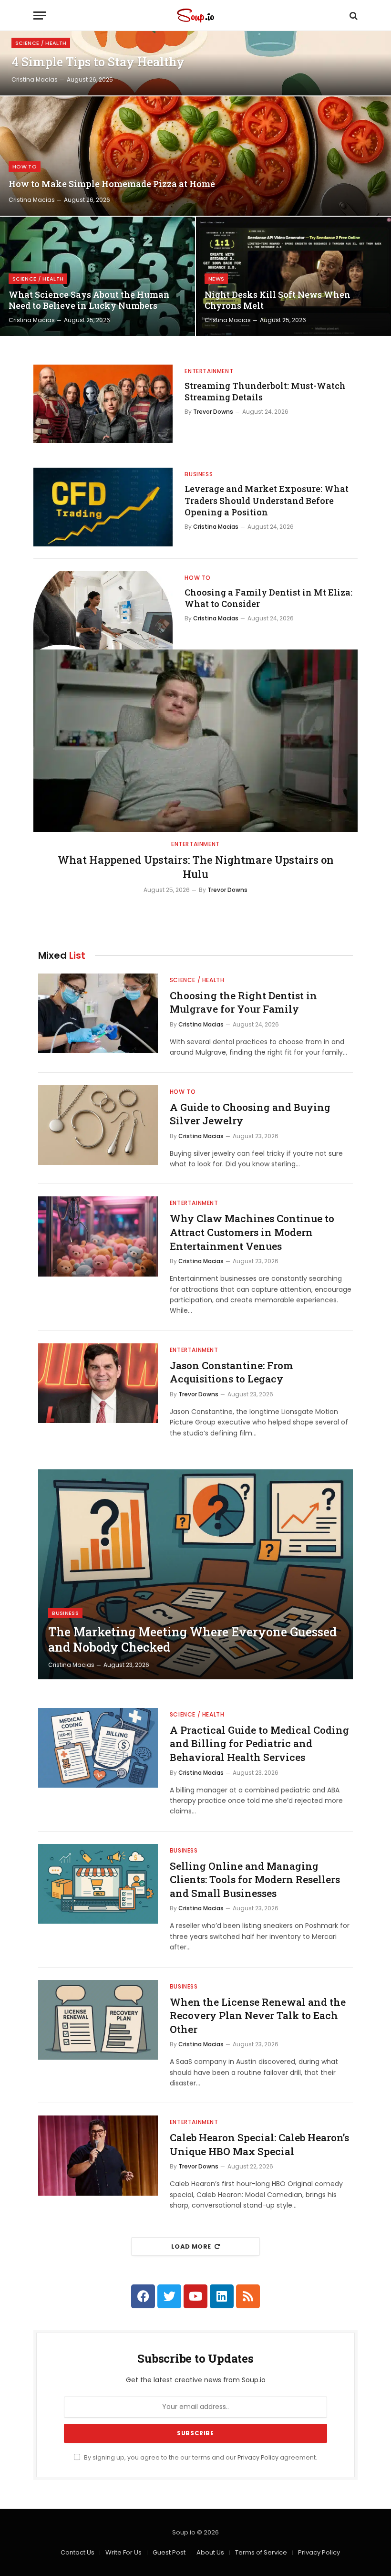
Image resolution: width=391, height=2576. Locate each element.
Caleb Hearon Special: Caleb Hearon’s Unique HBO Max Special (259, 2144)
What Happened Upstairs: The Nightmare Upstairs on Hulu (196, 867)
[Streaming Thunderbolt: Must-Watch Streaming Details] (103, 404)
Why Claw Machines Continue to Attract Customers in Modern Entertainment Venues (252, 1232)
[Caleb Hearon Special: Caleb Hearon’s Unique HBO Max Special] (98, 2155)
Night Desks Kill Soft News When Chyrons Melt (278, 300)
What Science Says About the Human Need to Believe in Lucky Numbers (89, 300)
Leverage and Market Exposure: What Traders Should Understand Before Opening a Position (267, 500)
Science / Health (41, 43)
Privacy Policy (258, 2457)
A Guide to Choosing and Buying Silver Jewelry (250, 1114)
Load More (191, 2246)
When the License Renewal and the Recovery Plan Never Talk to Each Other (258, 2016)
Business (199, 474)
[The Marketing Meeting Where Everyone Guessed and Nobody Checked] (195, 1574)
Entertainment (209, 371)
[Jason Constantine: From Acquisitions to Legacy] (98, 1383)
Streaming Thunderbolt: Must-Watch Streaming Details (265, 391)
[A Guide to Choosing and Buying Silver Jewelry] (98, 1125)
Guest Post (169, 2552)
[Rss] (248, 2296)
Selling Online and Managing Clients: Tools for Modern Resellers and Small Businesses (255, 1880)
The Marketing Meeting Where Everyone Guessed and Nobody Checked (192, 1640)
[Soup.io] (195, 16)
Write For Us (123, 2552)
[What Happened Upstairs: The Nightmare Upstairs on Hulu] (195, 741)
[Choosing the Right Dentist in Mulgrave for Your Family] (98, 1013)
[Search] (353, 16)
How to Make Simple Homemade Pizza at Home (112, 184)
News (216, 279)
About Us (210, 2552)
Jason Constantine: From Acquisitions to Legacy (232, 1372)
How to (25, 167)
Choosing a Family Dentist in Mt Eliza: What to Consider (268, 598)
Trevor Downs (213, 412)
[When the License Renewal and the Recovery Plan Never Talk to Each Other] (98, 2020)
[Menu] (40, 16)
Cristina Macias (35, 79)
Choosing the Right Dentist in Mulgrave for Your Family (243, 1002)
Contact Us (77, 2552)
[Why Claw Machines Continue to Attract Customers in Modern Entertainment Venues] (98, 1236)
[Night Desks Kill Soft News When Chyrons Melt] (293, 276)
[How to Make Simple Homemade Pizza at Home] (195, 156)
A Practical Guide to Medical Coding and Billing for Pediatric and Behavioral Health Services (259, 1744)
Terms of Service (261, 2552)
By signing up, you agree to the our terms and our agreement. (200, 2457)
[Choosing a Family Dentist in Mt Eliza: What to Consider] (103, 610)
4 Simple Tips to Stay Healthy (98, 62)
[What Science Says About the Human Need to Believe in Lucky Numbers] (98, 276)
